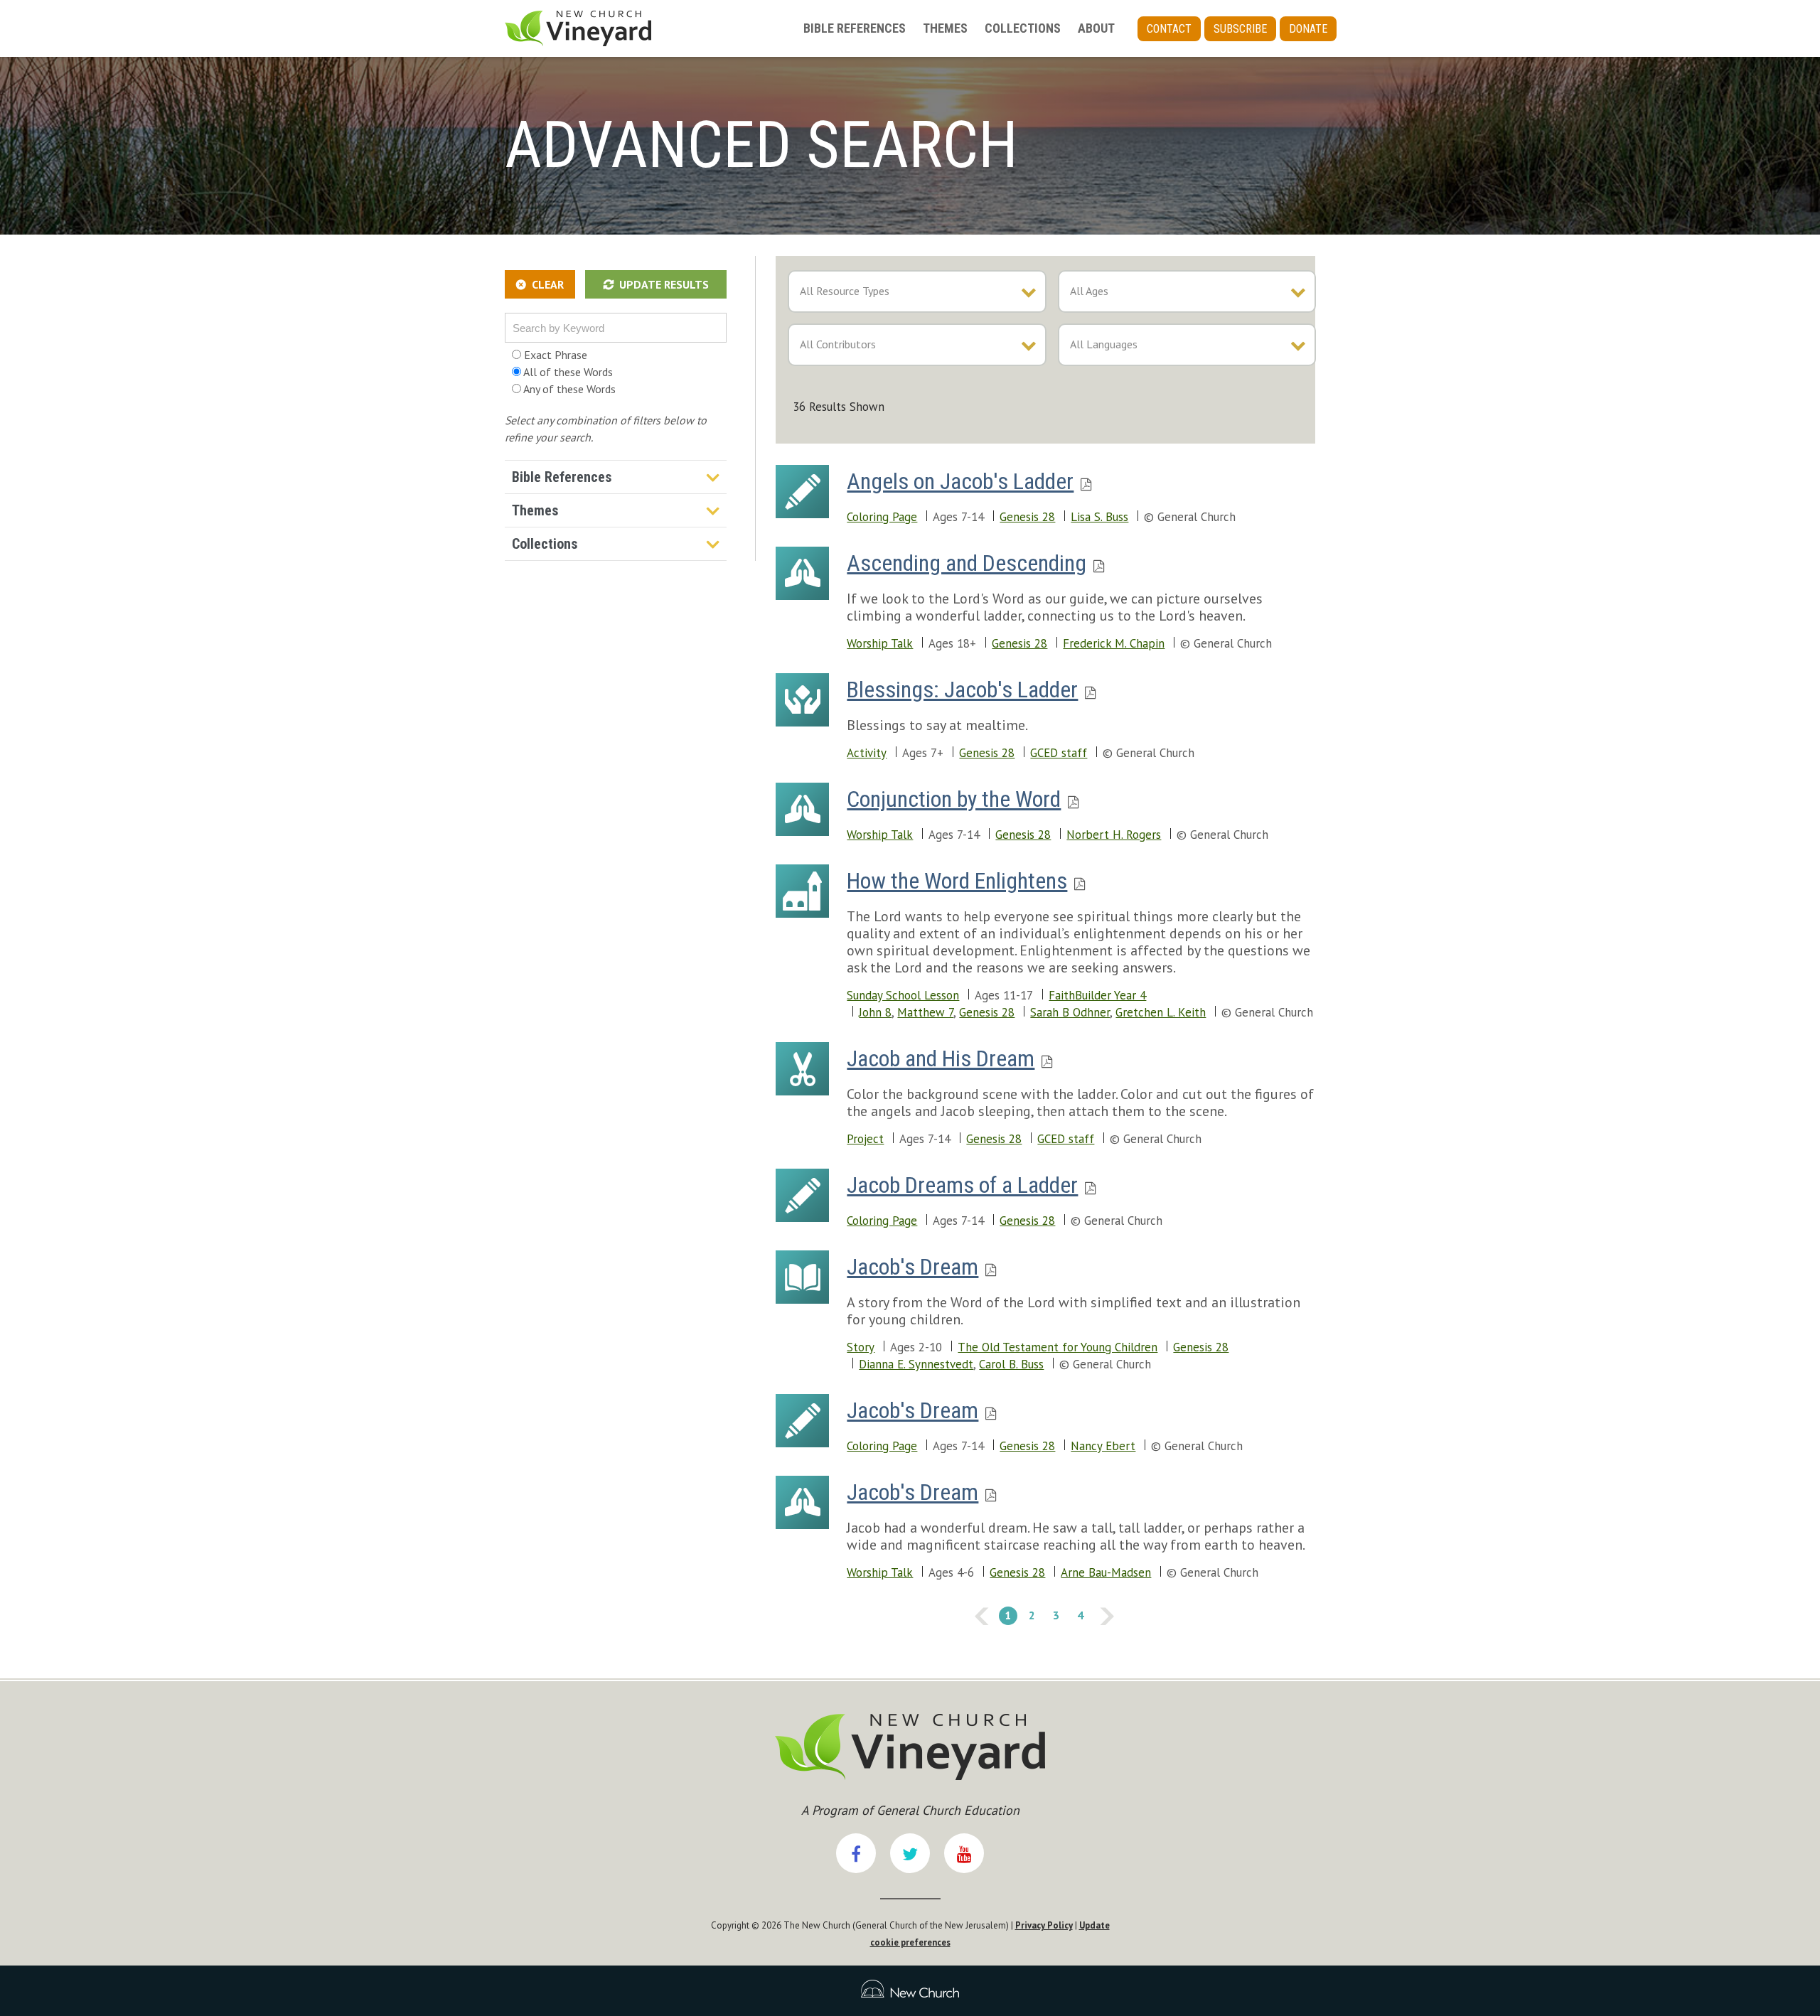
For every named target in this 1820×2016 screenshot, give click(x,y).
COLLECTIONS (1023, 28)
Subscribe (1240, 29)
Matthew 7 (925, 1012)
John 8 (875, 1012)
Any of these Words (568, 389)
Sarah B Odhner (1070, 1012)
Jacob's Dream (912, 1267)
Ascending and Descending (967, 563)
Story (861, 1347)
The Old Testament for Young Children (1058, 1347)
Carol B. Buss (1011, 1364)
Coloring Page (882, 517)
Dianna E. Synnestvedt (916, 1364)
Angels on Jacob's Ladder (960, 481)
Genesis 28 (1027, 517)
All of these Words (567, 372)
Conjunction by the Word (954, 799)
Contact (1169, 29)
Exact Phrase (554, 355)
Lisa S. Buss (1099, 517)
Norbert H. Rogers (1114, 835)
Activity (867, 753)
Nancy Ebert (1103, 1446)
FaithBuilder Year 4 (1097, 995)
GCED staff (1059, 753)
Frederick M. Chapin (1114, 643)
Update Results (664, 284)
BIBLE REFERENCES (855, 28)
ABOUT (1096, 28)
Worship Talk (880, 643)
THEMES (945, 28)
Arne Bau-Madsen (1106, 1572)
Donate (1308, 29)
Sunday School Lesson (903, 995)
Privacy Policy (1044, 1925)
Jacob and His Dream (941, 1058)
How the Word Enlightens (957, 881)
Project (865, 1139)
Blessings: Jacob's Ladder (962, 690)
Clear (548, 284)
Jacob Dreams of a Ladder (962, 1185)
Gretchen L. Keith (1161, 1012)
